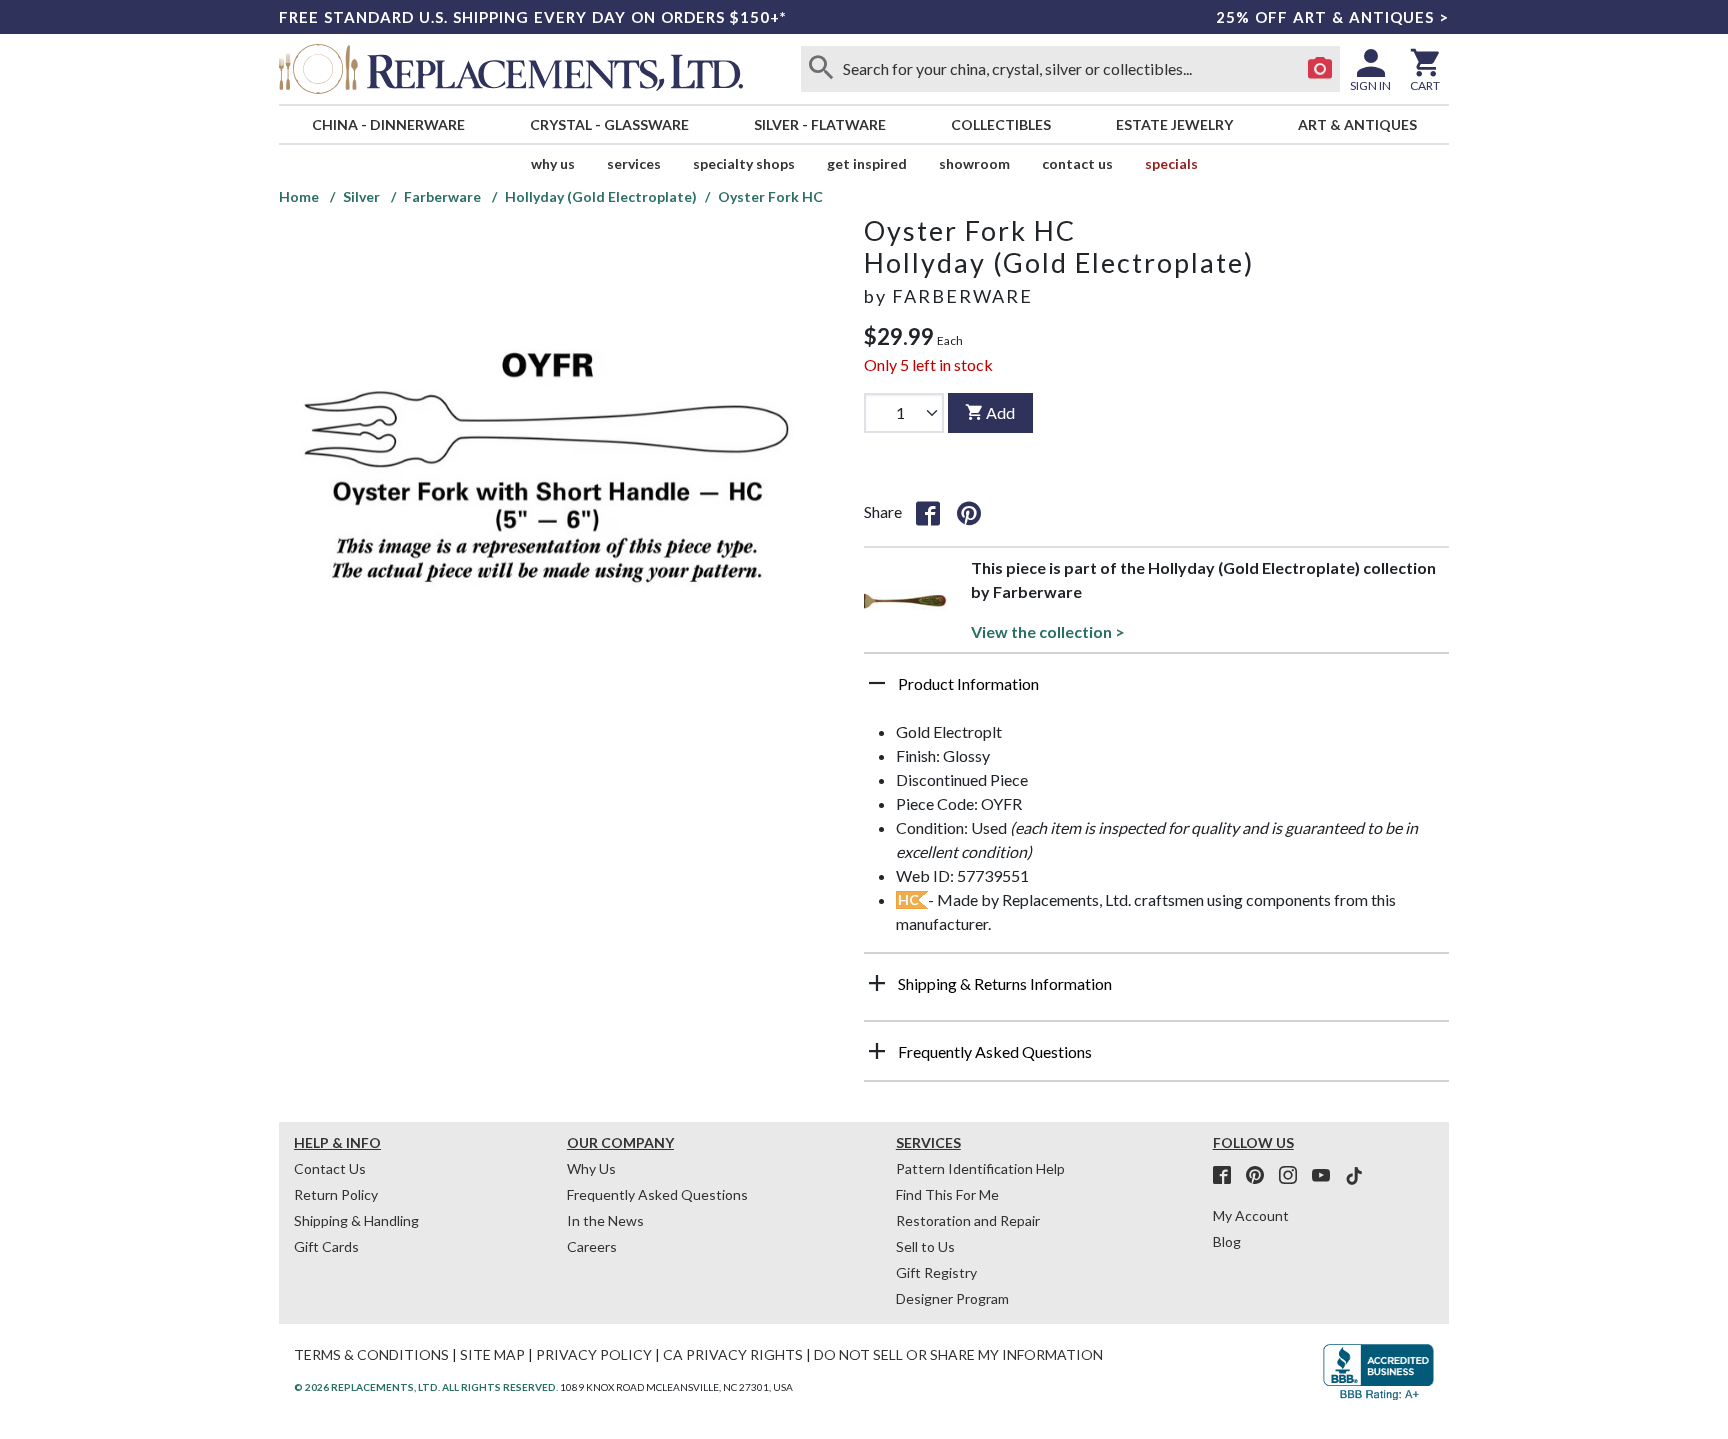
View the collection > (1048, 631)
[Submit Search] (821, 69)
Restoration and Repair (968, 1220)
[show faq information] (877, 1051)
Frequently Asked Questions (657, 1194)
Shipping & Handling (356, 1220)
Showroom (974, 163)
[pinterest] (1261, 1176)
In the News (605, 1220)
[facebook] (1228, 1176)
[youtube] (1327, 1176)
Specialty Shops (744, 163)
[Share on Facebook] (928, 512)
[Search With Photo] (1320, 69)
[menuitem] (388, 124)
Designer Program (952, 1298)
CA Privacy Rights (733, 1354)
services (634, 163)
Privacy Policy (594, 1354)
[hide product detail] (877, 683)
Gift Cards (326, 1246)
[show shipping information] (877, 983)
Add (1000, 412)
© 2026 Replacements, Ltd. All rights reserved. (426, 1387)
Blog (1227, 1241)
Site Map (492, 1354)
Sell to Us (925, 1246)
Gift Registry (936, 1272)
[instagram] (1294, 1176)
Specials (1171, 163)
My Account (1251, 1215)
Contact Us (1077, 163)
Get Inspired (867, 163)
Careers (592, 1246)
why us (553, 163)
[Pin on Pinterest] (969, 512)
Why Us (591, 1168)
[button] (1156, 691)
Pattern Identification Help (980, 1168)
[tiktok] (1354, 1176)
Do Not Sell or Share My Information (958, 1354)
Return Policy (336, 1194)
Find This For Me (947, 1194)
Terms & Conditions (371, 1354)
